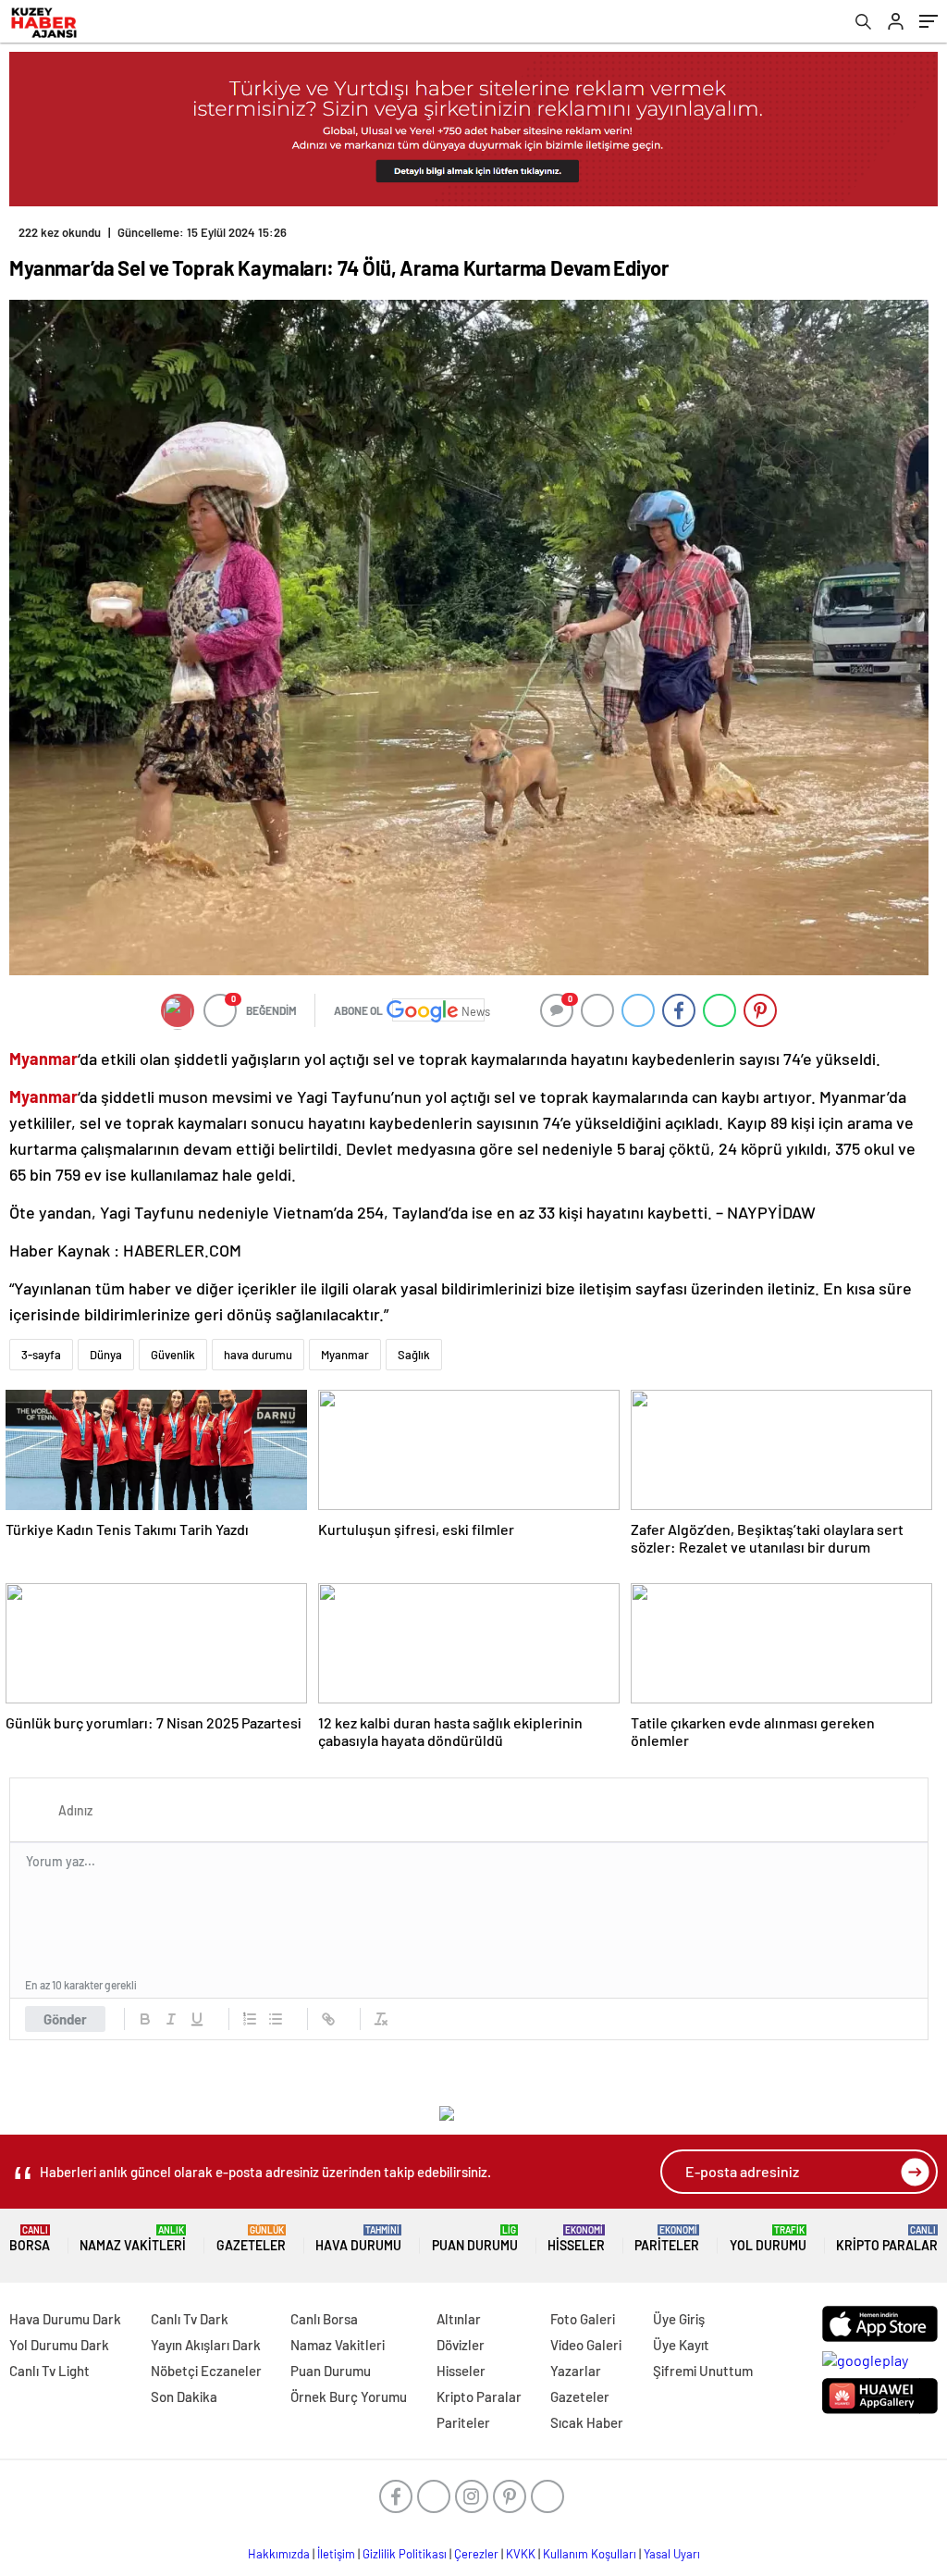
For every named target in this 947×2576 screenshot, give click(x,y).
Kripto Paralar (887, 2239)
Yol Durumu (768, 2239)
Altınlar (459, 2319)
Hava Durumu (358, 2239)
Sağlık (414, 1355)
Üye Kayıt (681, 2345)
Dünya (106, 1355)
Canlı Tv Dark (190, 2319)
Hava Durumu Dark (65, 2319)
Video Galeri (586, 2345)
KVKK (521, 2554)
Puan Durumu (475, 2239)
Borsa (30, 2239)
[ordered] (250, 2019)
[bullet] (276, 2019)
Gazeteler (251, 2239)
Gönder (65, 2019)
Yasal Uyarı (672, 2554)
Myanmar (345, 1355)
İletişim (336, 2554)
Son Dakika (184, 2396)
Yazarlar (576, 2371)
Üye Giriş (679, 2319)
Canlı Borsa (324, 2319)
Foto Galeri (583, 2319)
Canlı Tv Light (49, 2371)
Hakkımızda (279, 2554)
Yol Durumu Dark (59, 2345)
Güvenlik (173, 1355)
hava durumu (258, 1355)
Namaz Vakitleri (133, 2239)
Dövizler (461, 2345)
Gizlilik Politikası (405, 2554)
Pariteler (667, 2239)
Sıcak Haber (587, 2422)
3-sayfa (41, 1355)
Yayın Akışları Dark (206, 2345)
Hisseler (576, 2239)
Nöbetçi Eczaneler (206, 2371)
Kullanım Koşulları (590, 2554)
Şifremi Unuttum (703, 2371)
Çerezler (476, 2554)
